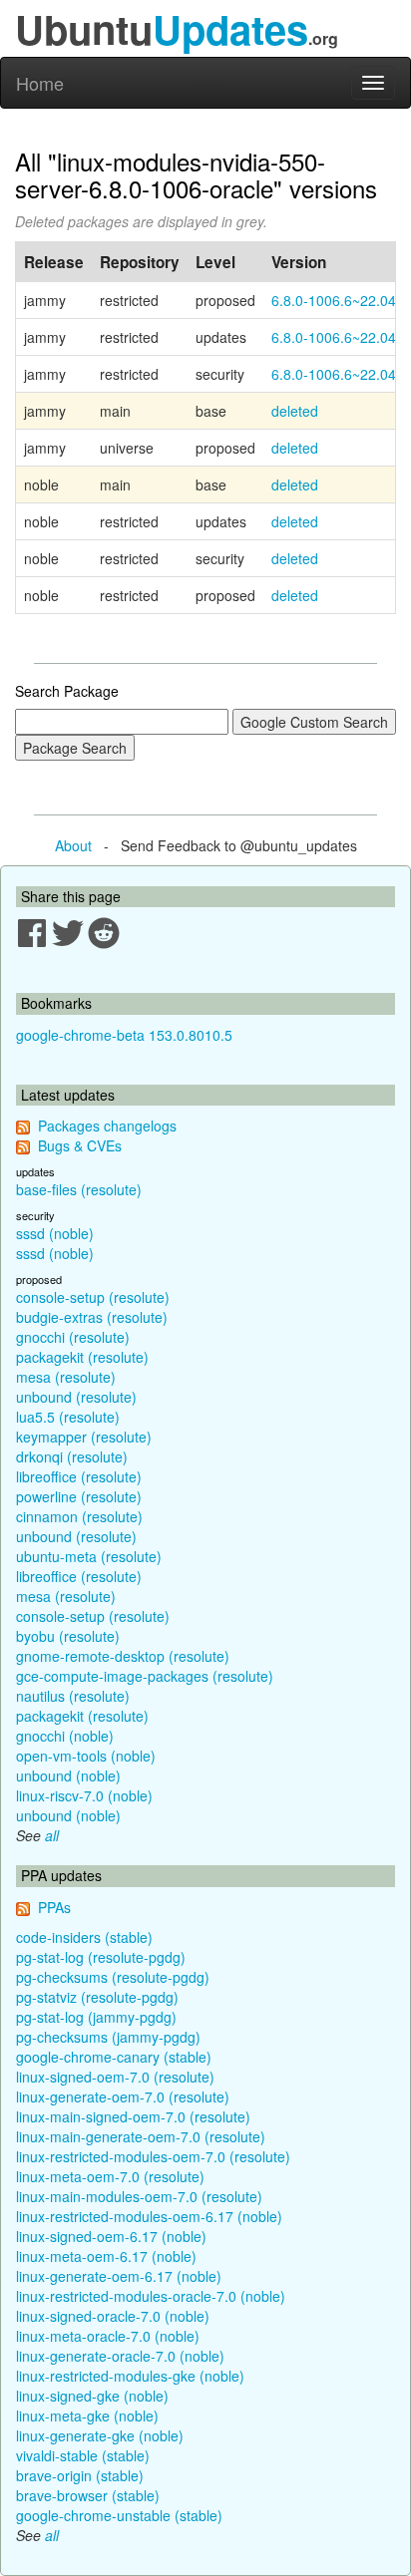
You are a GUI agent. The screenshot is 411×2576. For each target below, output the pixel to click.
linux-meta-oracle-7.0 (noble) (108, 2336)
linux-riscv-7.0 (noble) (84, 1795)
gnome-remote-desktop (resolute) (123, 1656)
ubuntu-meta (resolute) (89, 1556)
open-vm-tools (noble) (86, 1756)
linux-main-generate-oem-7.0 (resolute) (141, 2136)
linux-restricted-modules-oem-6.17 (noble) (149, 2216)
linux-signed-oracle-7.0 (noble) (113, 2316)
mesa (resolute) (66, 1377)
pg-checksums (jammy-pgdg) (108, 2037)
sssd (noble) (55, 1233)
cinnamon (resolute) (79, 1516)
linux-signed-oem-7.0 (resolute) (115, 2077)
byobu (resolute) (68, 1636)
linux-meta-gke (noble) (87, 2415)
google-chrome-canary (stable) (114, 2057)
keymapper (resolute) (84, 1437)
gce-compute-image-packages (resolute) (145, 1676)
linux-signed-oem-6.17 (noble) (111, 2236)
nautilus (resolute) (73, 1696)
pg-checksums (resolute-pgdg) (113, 1977)
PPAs (54, 1907)
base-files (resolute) (79, 1189)
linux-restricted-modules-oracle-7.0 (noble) (151, 2296)
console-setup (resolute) (93, 1297)
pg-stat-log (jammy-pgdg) (96, 2017)
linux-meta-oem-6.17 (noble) (106, 2256)
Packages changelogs (107, 1126)
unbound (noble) (68, 1775)
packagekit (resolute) (82, 1357)
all (52, 1835)
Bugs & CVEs (80, 1145)
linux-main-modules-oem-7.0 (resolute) (139, 2196)
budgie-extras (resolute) (92, 1317)
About (73, 845)
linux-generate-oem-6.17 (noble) (119, 2276)
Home (40, 83)
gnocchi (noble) (65, 1736)
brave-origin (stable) (80, 2475)
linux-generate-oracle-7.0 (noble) (120, 2356)
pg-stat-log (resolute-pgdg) (101, 1957)
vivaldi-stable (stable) (83, 2455)
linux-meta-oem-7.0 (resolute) (110, 2176)
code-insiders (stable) (84, 1937)
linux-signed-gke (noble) (92, 2396)
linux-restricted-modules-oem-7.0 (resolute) (153, 2156)
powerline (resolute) (79, 1496)
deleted (295, 411)
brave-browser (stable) (88, 2495)
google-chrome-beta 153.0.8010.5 (124, 1035)
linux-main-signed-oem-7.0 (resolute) (133, 2116)
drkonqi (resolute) (72, 1456)
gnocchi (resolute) (73, 1337)
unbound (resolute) (76, 1397)
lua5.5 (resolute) (68, 1417)
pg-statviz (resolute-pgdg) (97, 1997)
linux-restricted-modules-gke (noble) (130, 2376)
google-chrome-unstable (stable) (119, 2515)
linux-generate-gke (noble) (100, 2435)
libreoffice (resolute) (79, 1476)
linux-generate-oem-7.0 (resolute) (123, 2096)
